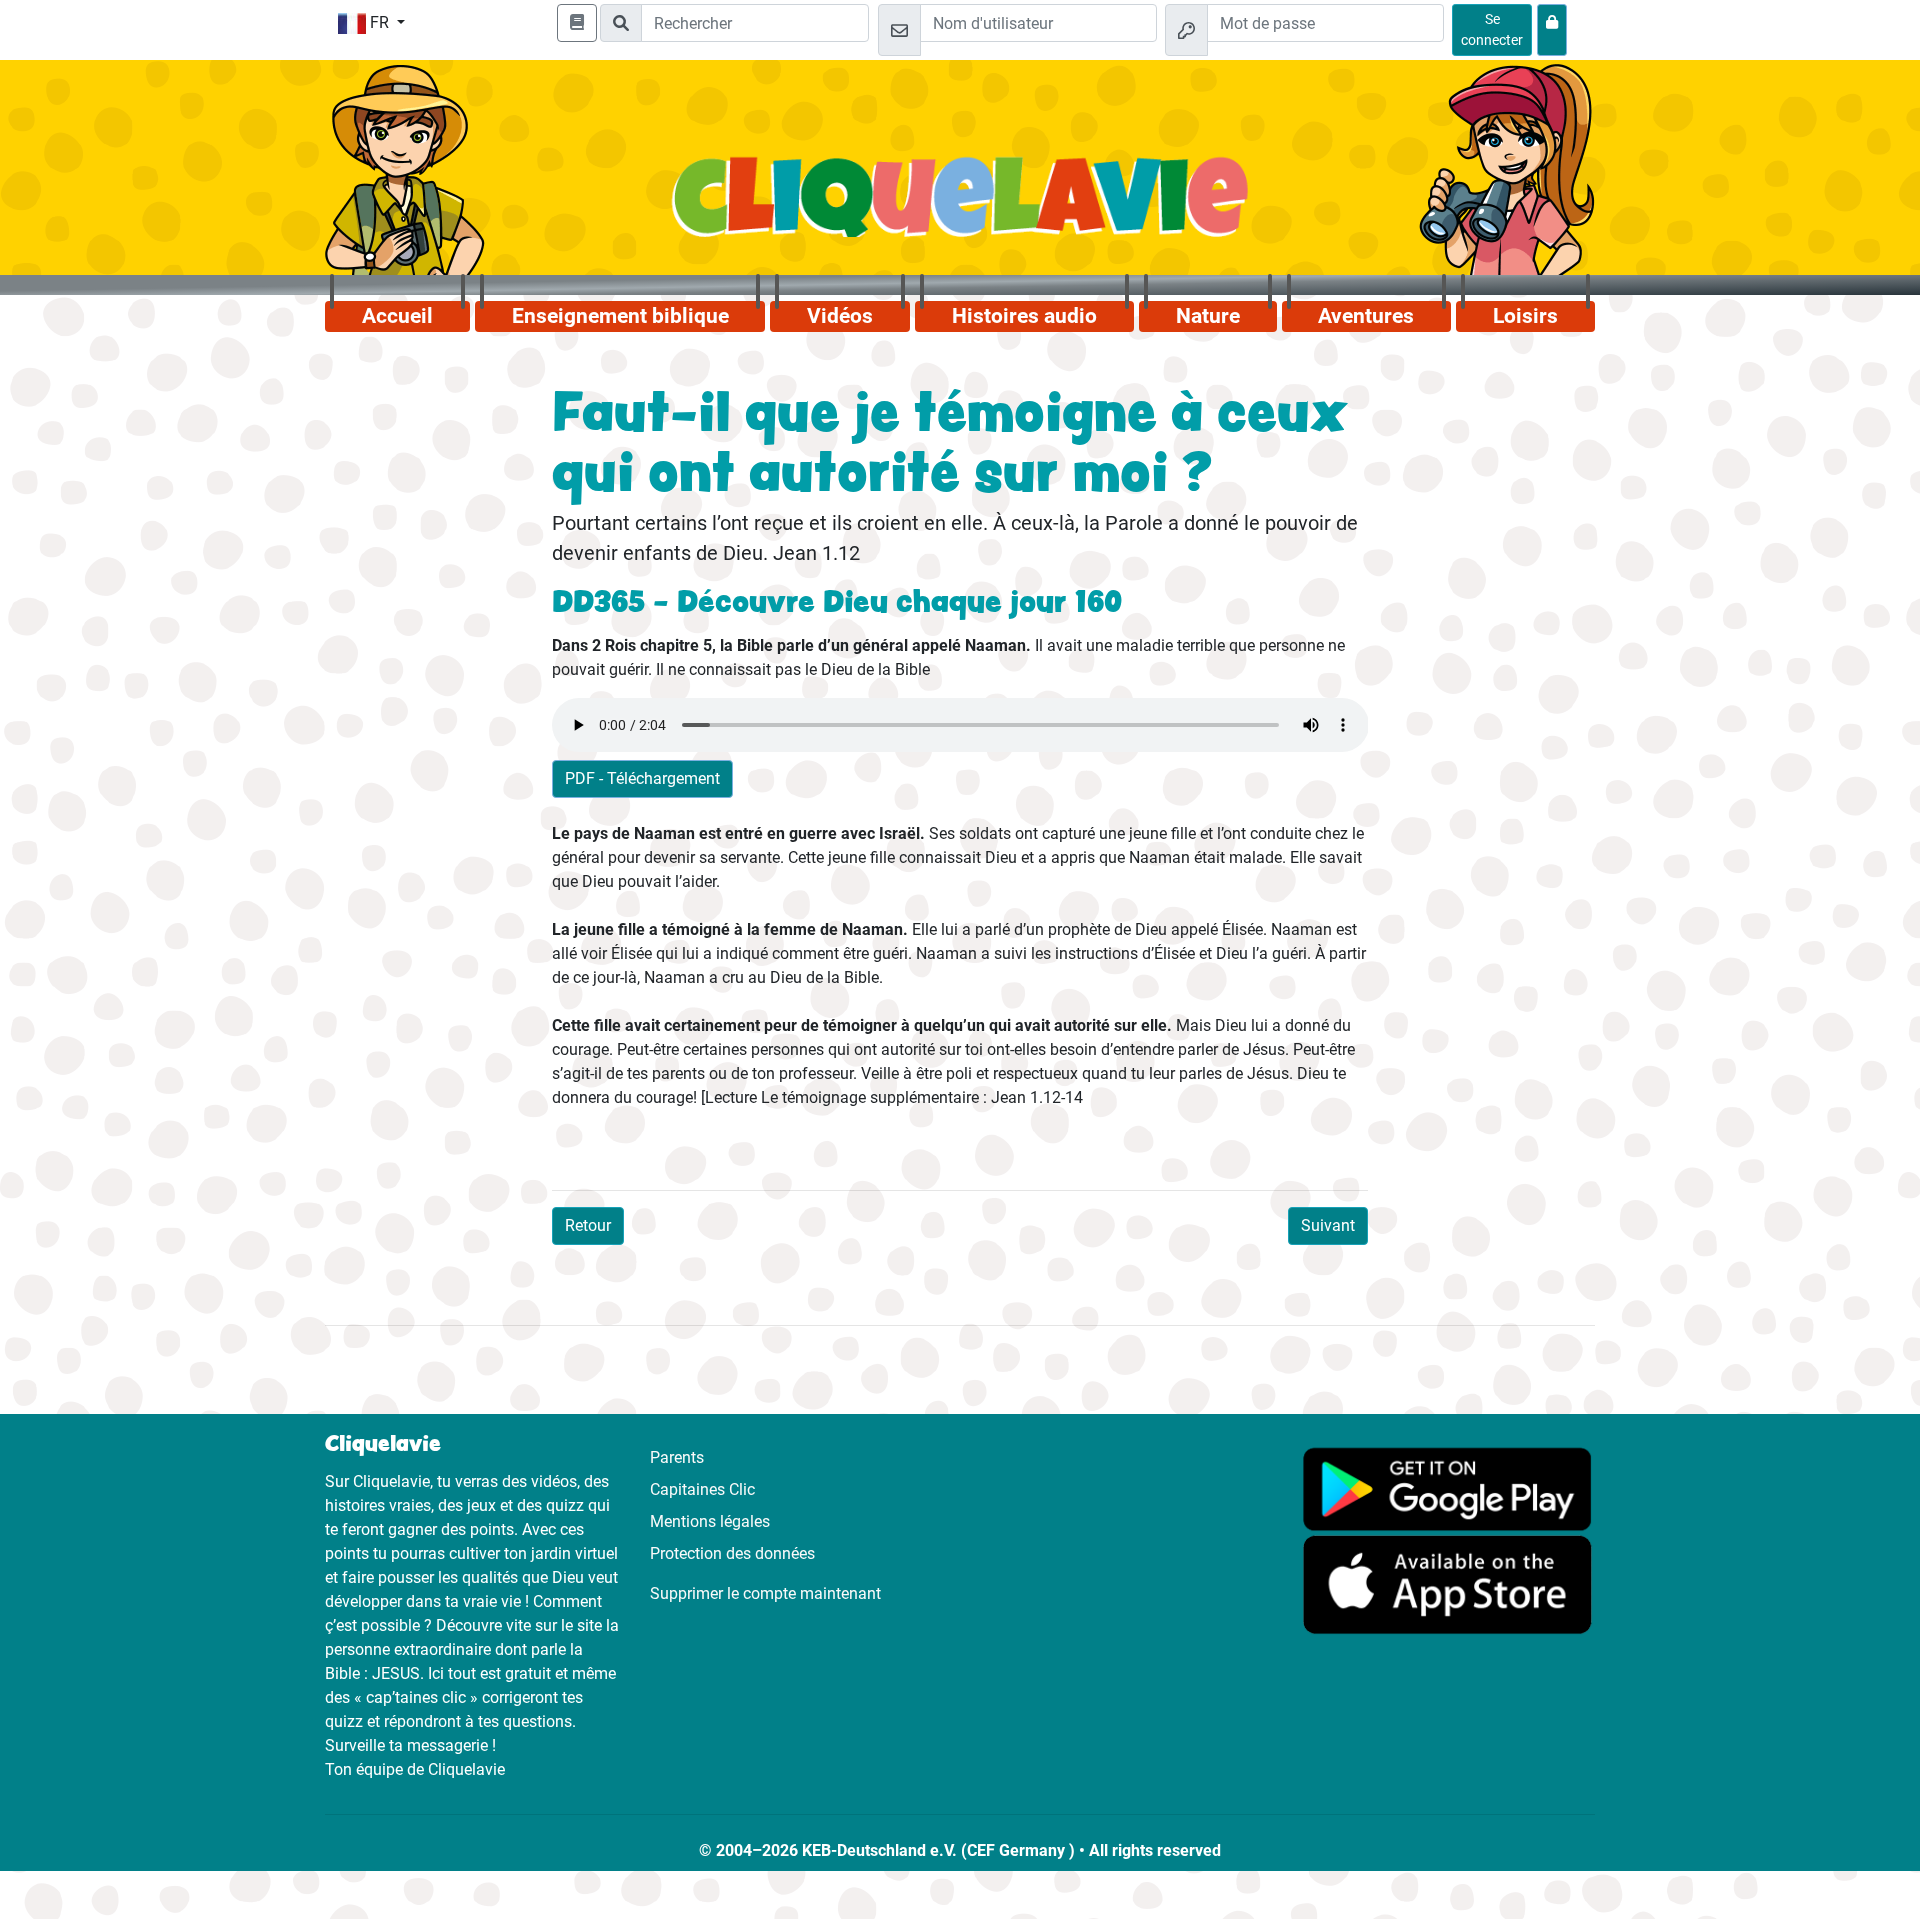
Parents (677, 1457)
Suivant (1328, 1225)
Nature (1208, 316)
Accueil (397, 316)
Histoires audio (1024, 316)
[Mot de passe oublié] (1552, 30)
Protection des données (732, 1553)
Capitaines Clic (702, 1489)
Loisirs (1525, 316)
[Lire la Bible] (577, 23)
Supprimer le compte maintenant (765, 1593)
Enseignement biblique (620, 316)
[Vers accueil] (960, 207)
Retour (588, 1225)
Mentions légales (710, 1521)
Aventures (1366, 316)
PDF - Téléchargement (642, 778)
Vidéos (840, 316)
